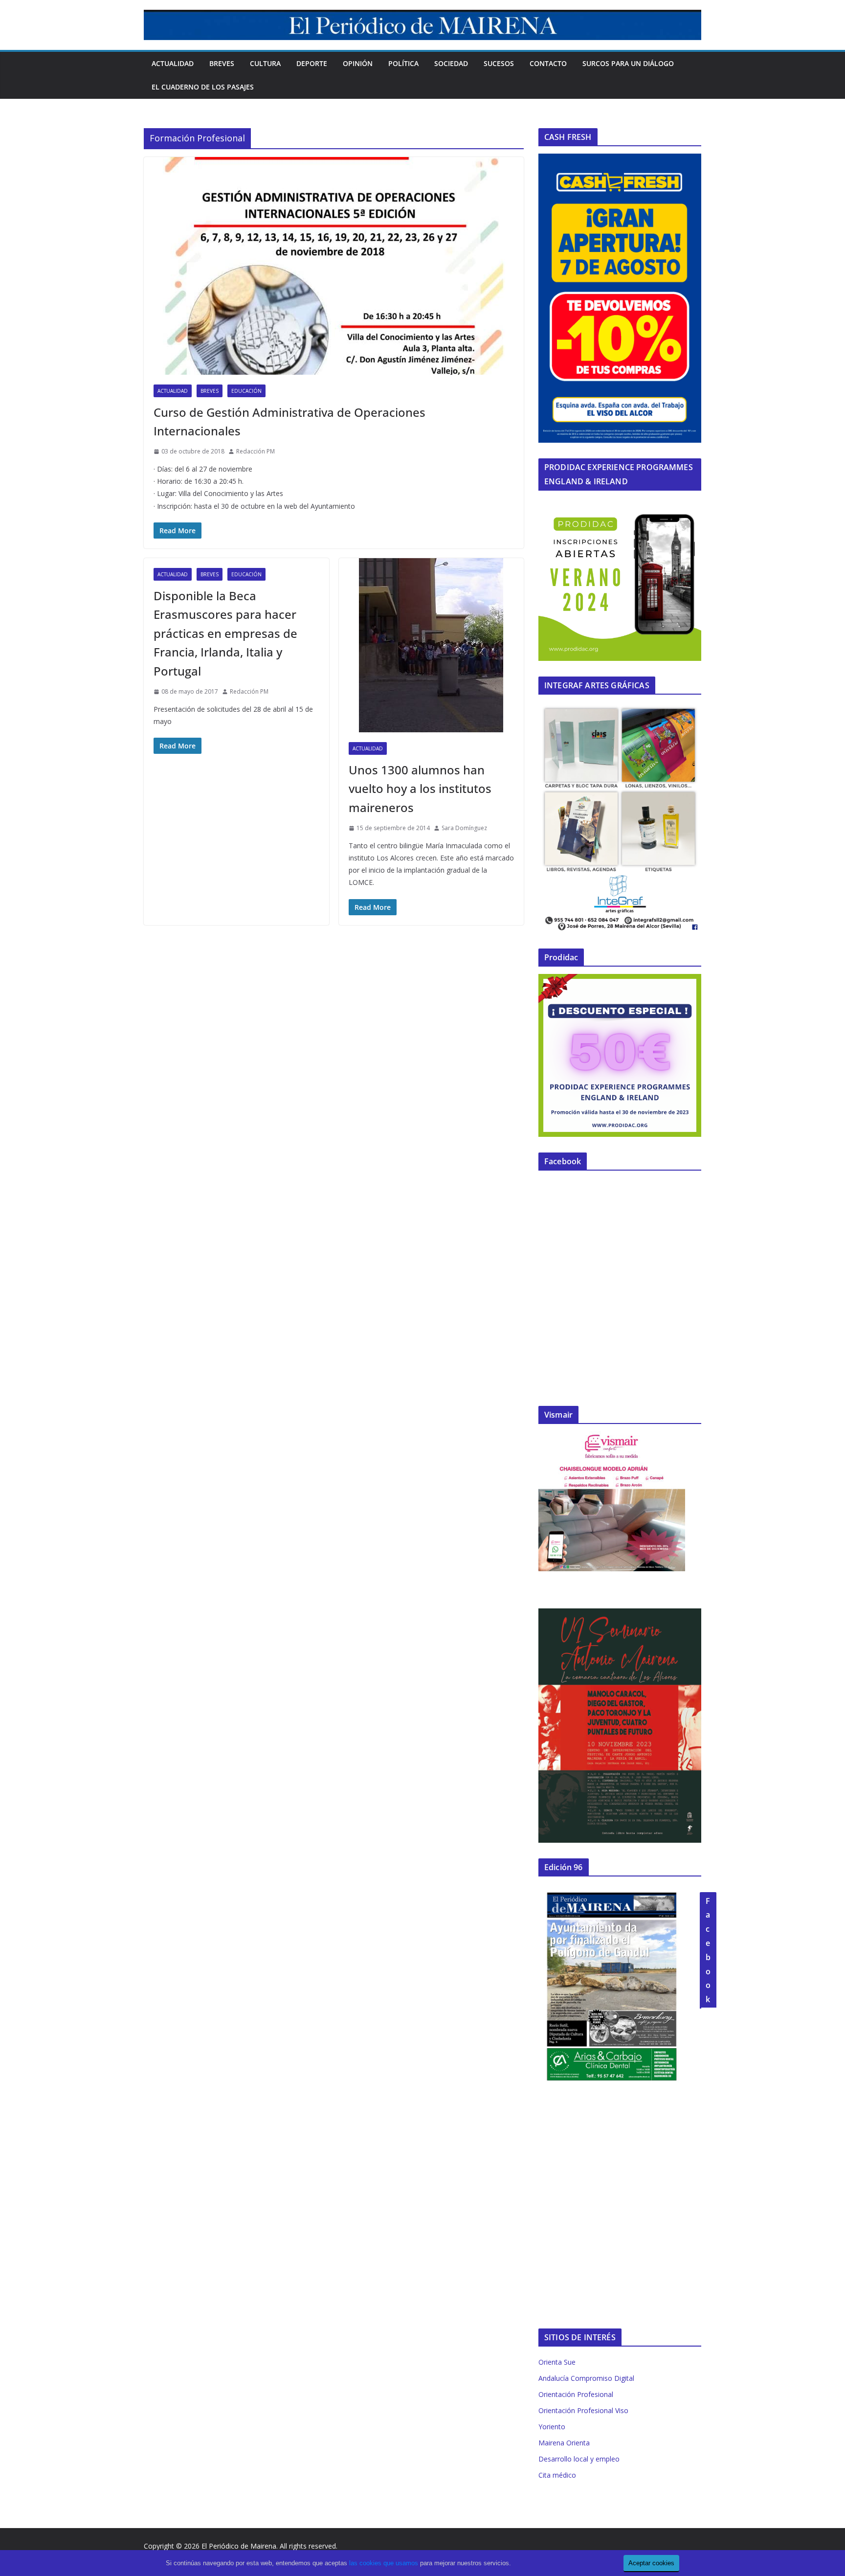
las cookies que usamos (384, 2563)
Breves (222, 63)
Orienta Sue (557, 2362)
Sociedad (451, 63)
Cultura (265, 63)
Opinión (358, 63)
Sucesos (499, 63)
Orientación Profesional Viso (583, 2410)
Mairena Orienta (564, 2443)
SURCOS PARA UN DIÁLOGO (628, 63)
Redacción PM (256, 451)
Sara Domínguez (464, 828)
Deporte (312, 63)
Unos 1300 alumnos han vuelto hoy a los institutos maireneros (420, 789)
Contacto (548, 63)
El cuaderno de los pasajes (203, 87)
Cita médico (557, 2475)
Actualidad (173, 63)
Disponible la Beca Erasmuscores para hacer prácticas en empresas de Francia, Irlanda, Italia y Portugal (225, 633)
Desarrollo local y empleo (579, 2459)
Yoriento (552, 2427)
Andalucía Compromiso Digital (586, 2378)
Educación (246, 391)
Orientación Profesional (576, 2394)
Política (403, 63)
